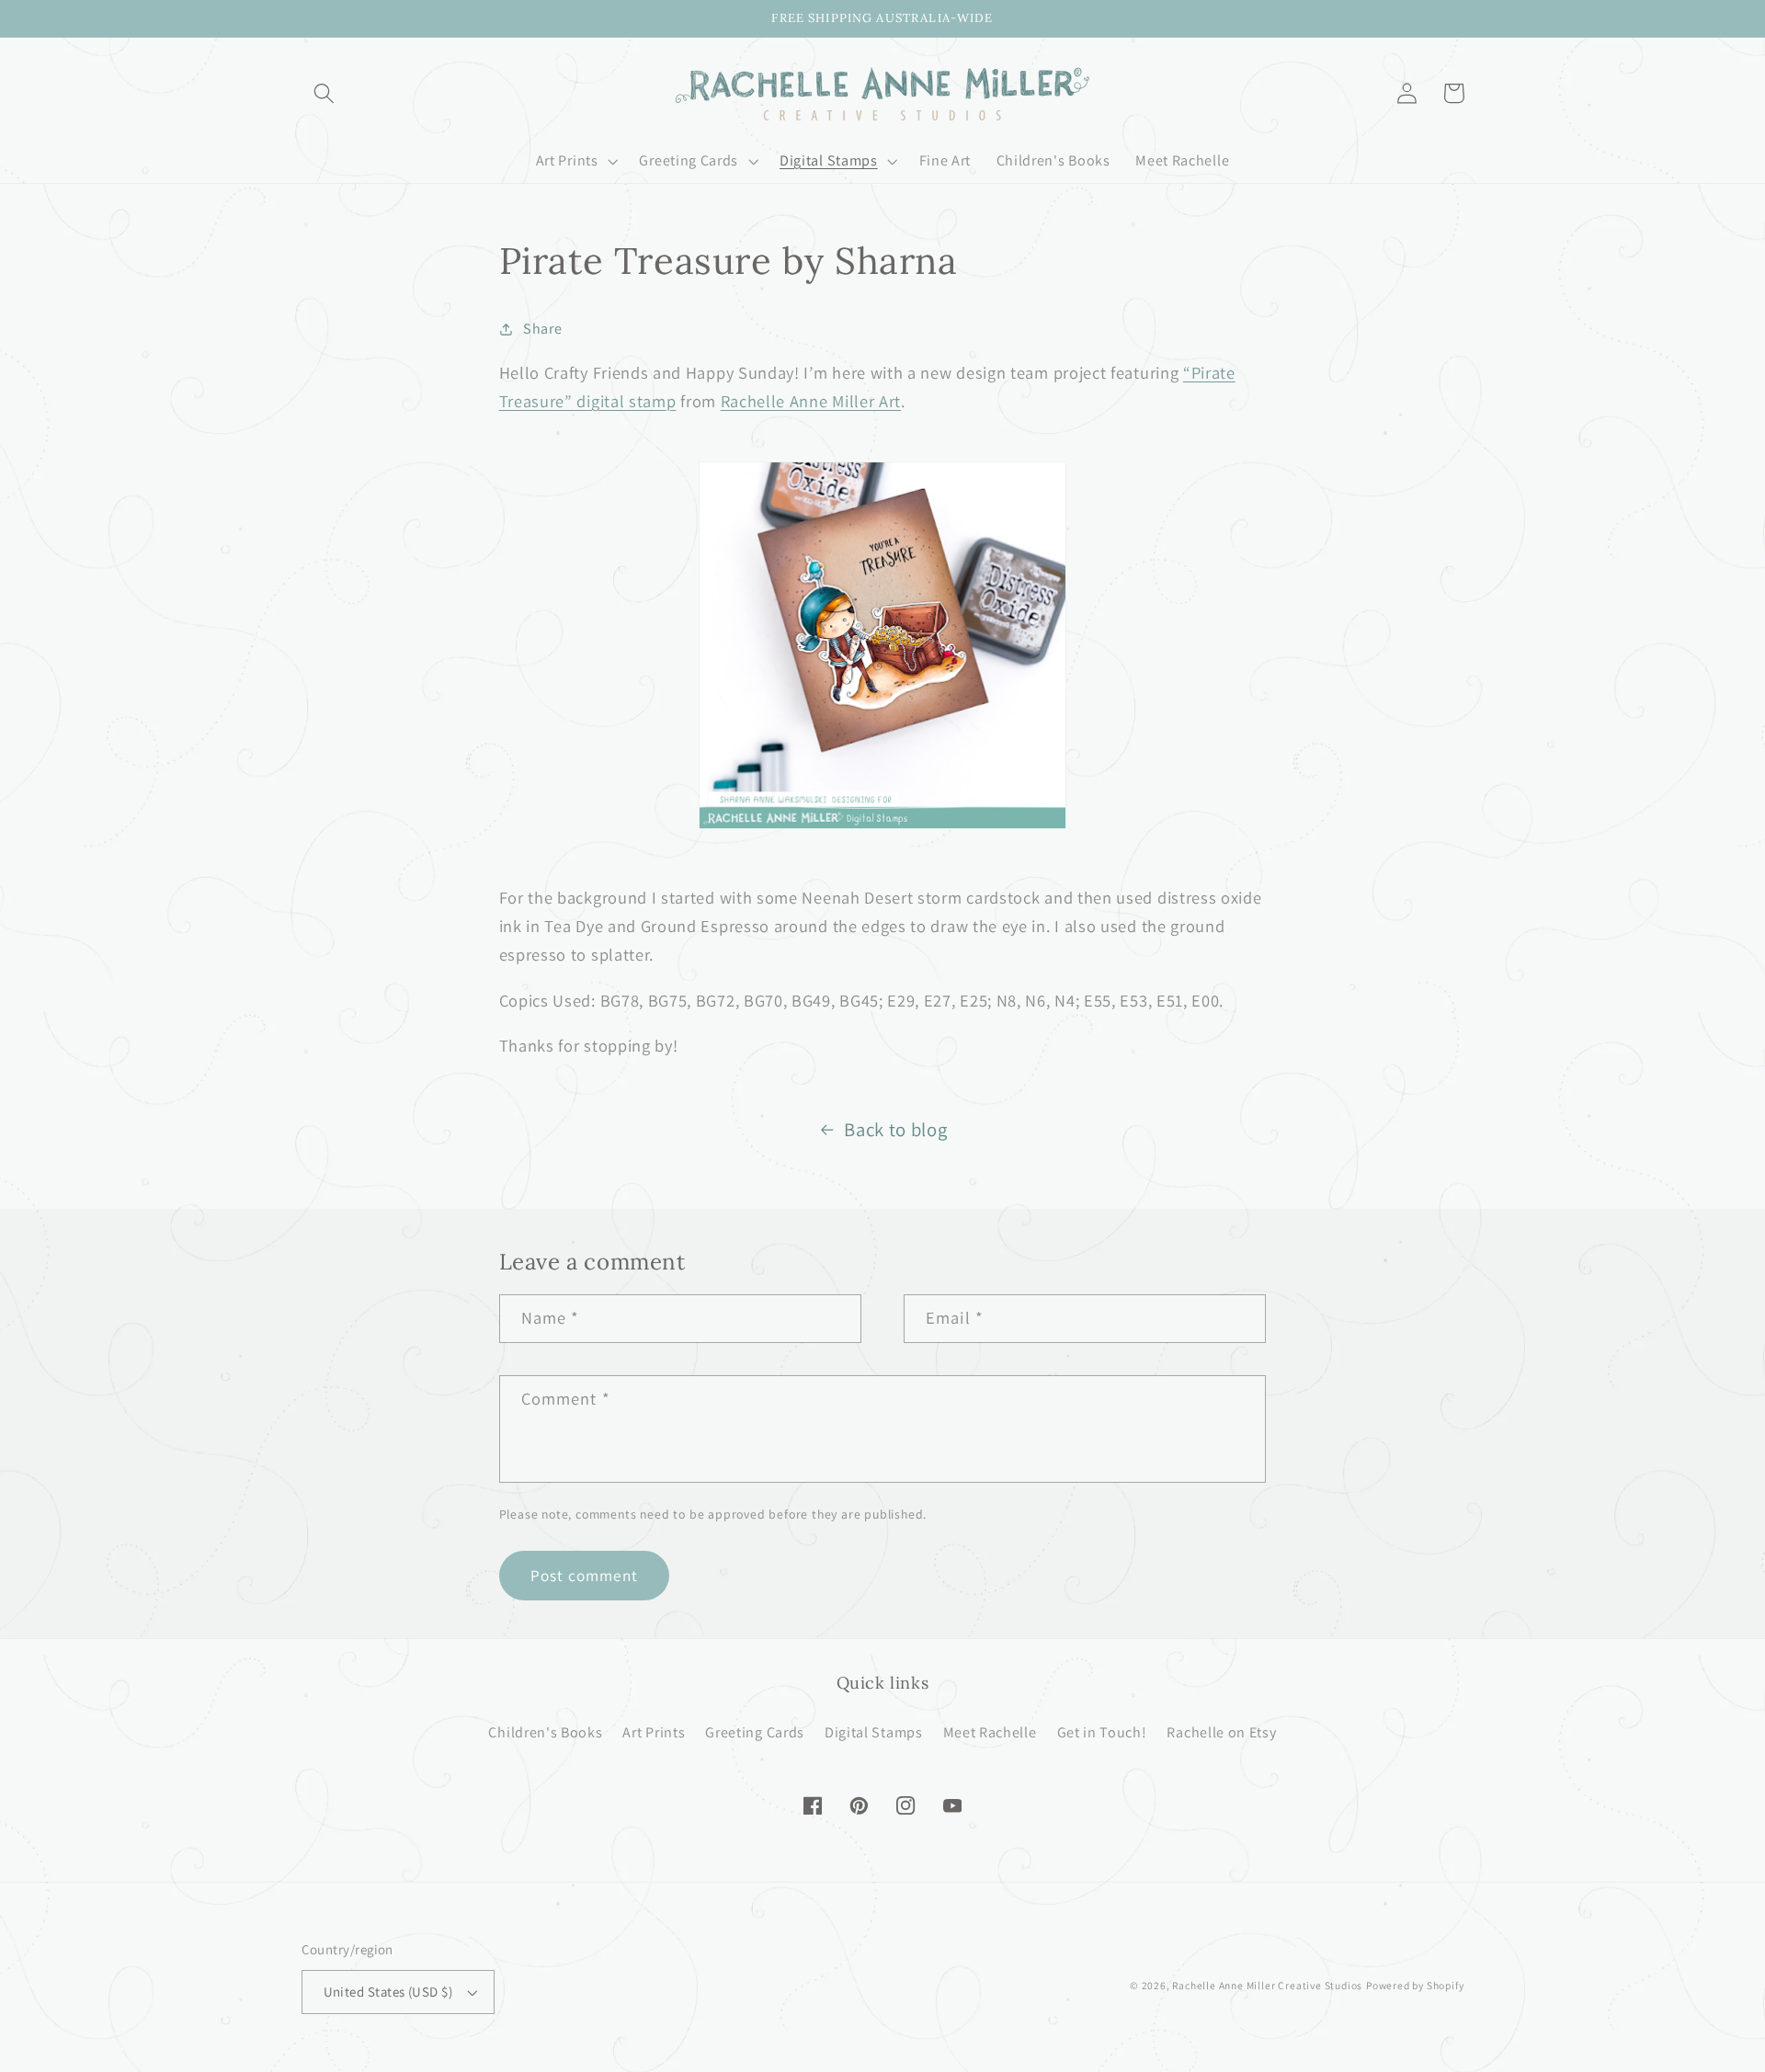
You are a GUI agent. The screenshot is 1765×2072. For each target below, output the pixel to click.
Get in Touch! (1102, 1732)
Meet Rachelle (990, 1732)
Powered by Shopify (1415, 1985)
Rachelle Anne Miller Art (811, 401)
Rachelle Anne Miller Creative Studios (1267, 1985)
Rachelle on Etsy (1221, 1732)
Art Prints (654, 1732)
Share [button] (542, 329)
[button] (325, 93)
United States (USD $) (388, 1992)
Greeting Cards (755, 1732)
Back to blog (895, 1129)
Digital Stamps (874, 1732)
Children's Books (545, 1732)
